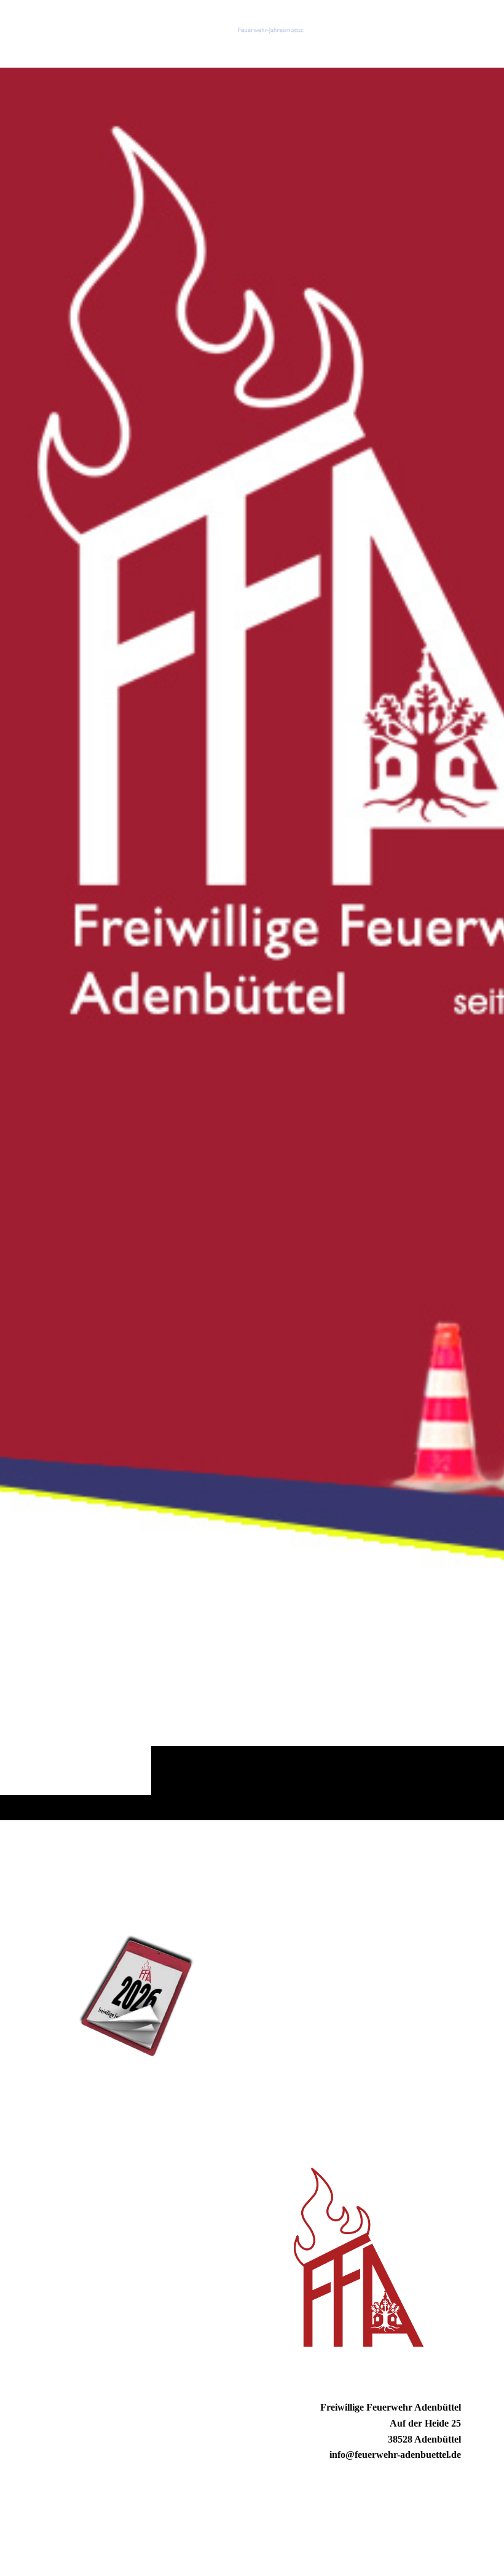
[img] (252, 944)
